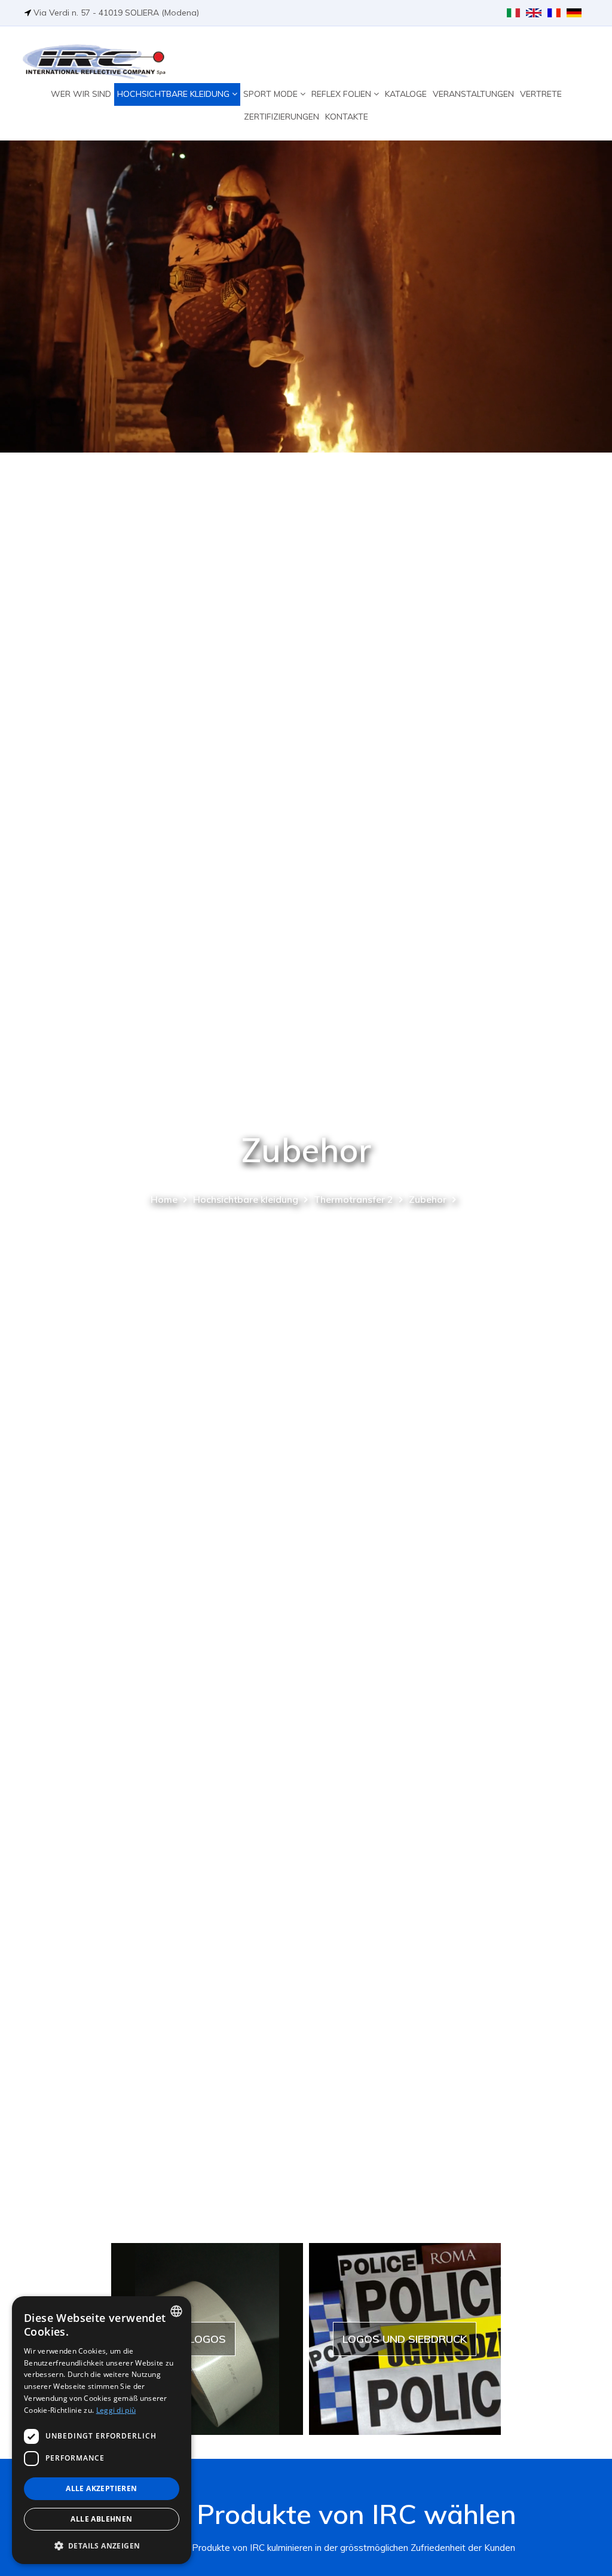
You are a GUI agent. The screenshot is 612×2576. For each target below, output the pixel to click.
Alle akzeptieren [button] (101, 2488)
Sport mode (272, 94)
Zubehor (428, 1199)
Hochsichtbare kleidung (246, 1199)
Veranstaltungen (473, 94)
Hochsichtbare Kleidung (175, 94)
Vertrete (541, 94)
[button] (102, 2545)
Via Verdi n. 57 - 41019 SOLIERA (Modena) (116, 13)
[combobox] (176, 2311)
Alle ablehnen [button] (101, 2519)
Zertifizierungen (281, 117)
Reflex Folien (342, 94)
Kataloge (406, 94)
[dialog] (102, 2430)
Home (164, 1199)
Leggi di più (116, 2410)
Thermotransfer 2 (354, 1199)
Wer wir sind (81, 94)
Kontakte (347, 117)
